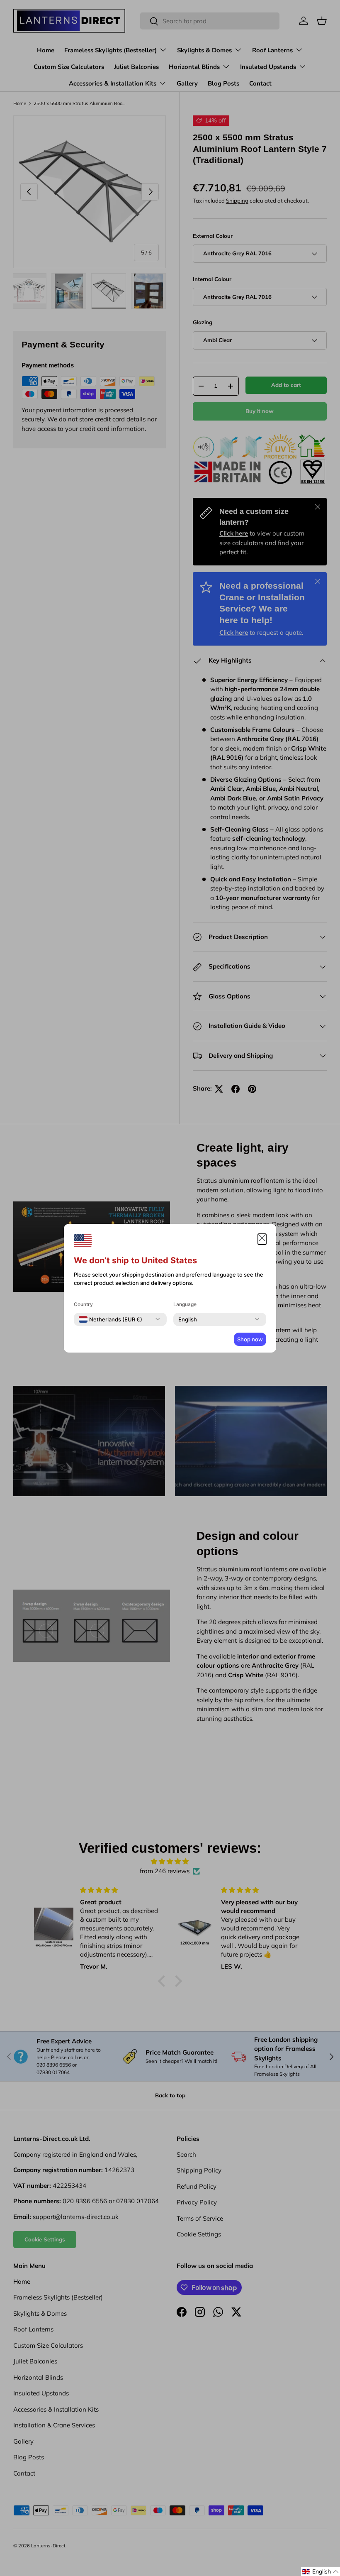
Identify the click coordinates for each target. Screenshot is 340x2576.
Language (185, 1304)
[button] (321, 2572)
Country (83, 1304)
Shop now (250, 1339)
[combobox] (110, 1319)
